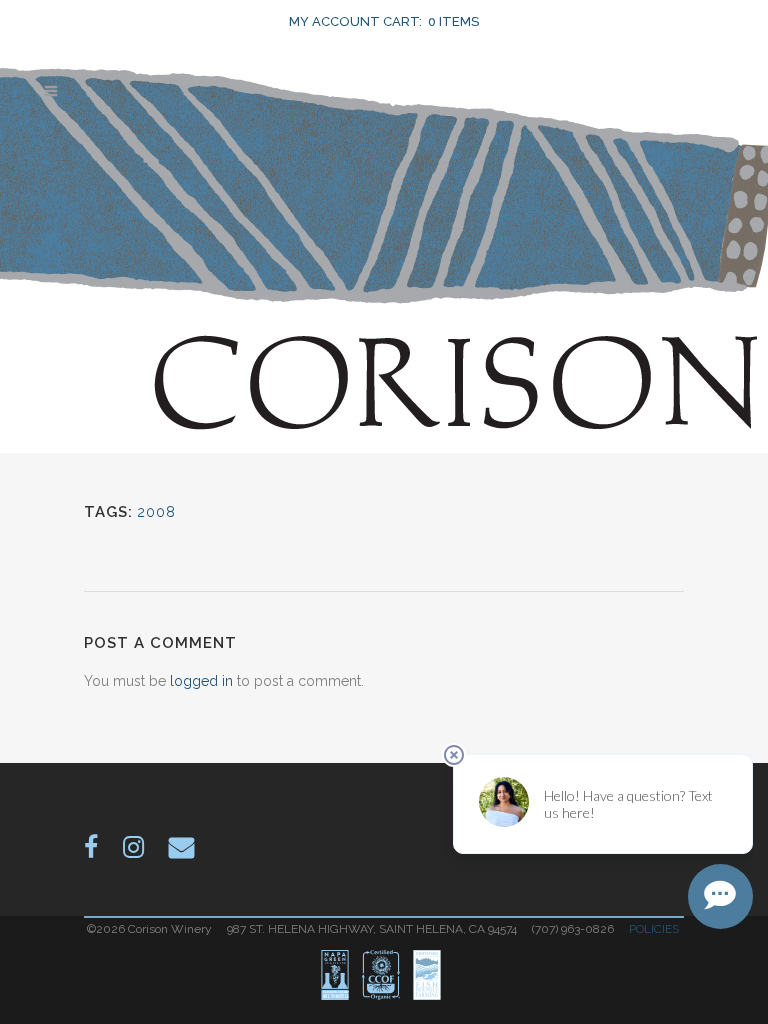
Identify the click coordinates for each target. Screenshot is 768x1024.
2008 (156, 512)
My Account (334, 21)
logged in (201, 681)
